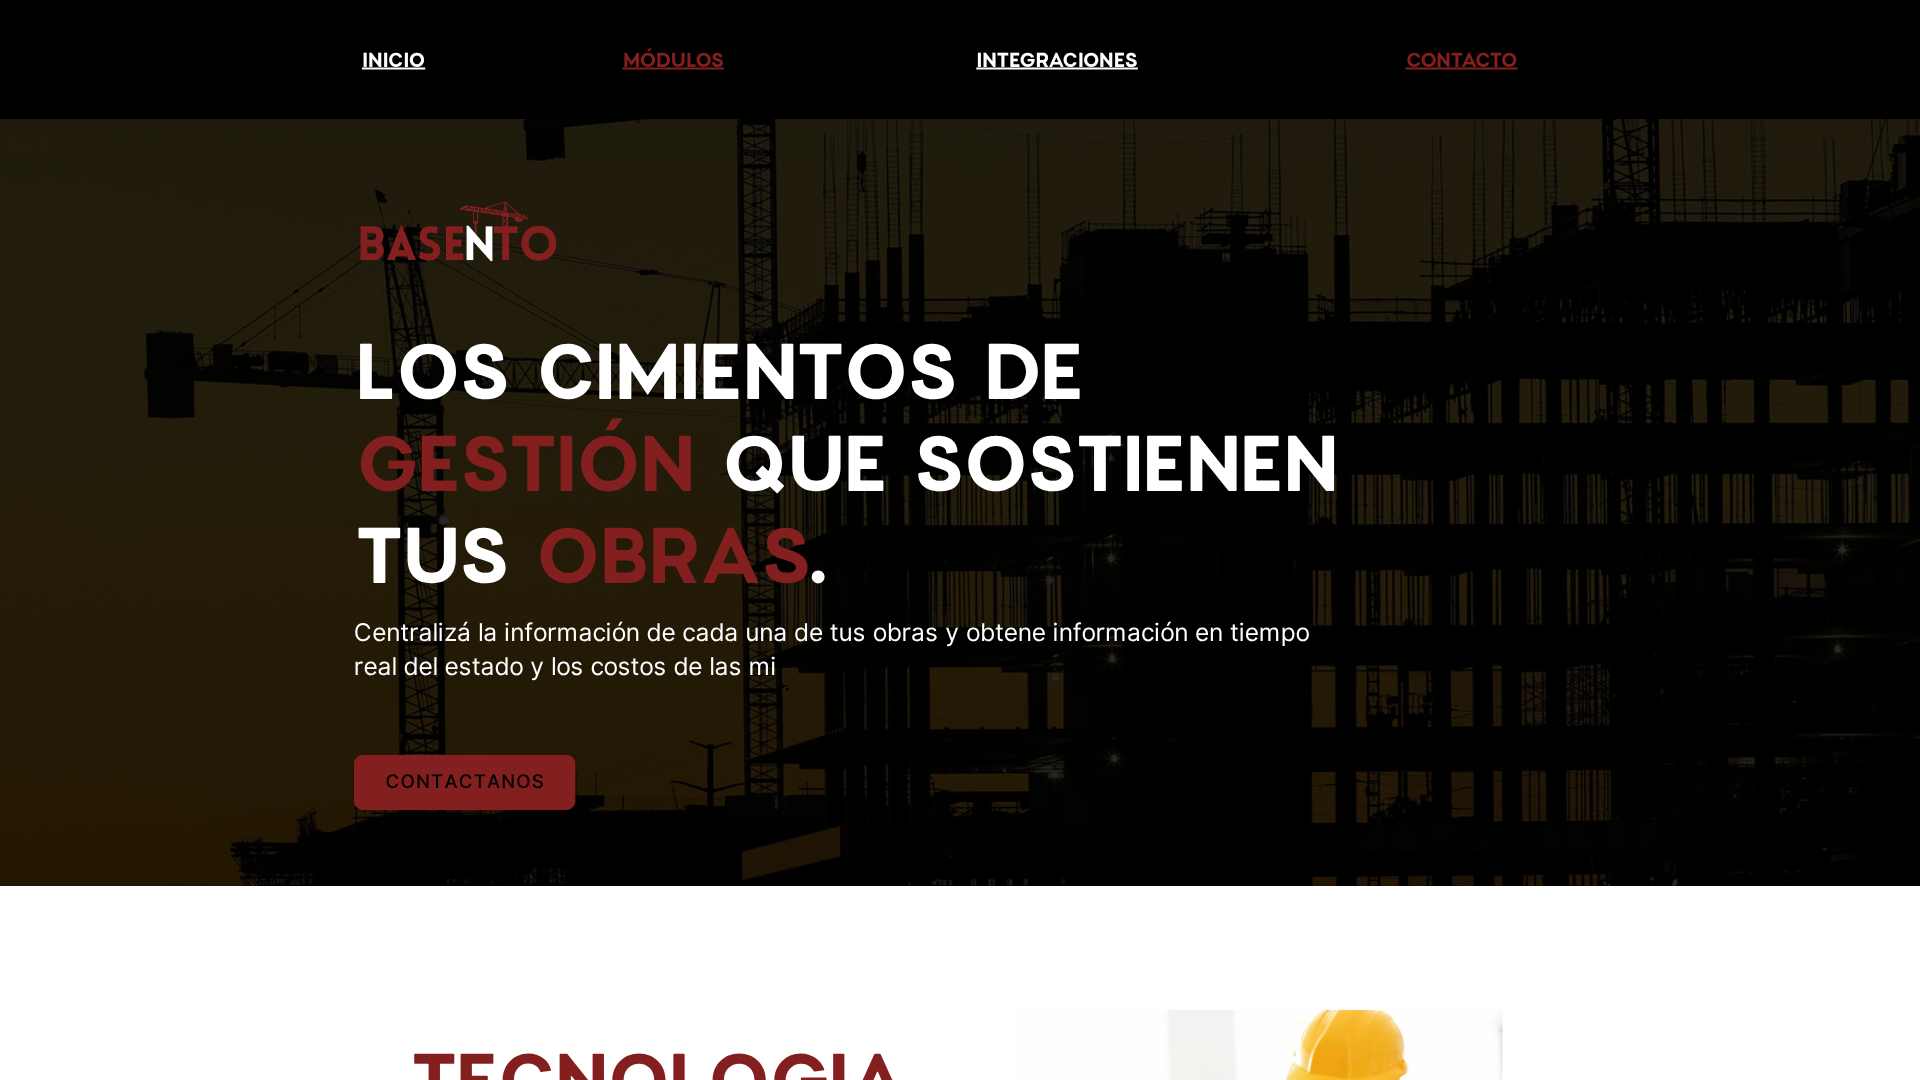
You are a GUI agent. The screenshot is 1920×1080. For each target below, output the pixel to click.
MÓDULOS (673, 60)
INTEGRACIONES (1057, 60)
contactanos (466, 781)
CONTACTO (1461, 60)
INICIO (393, 60)
